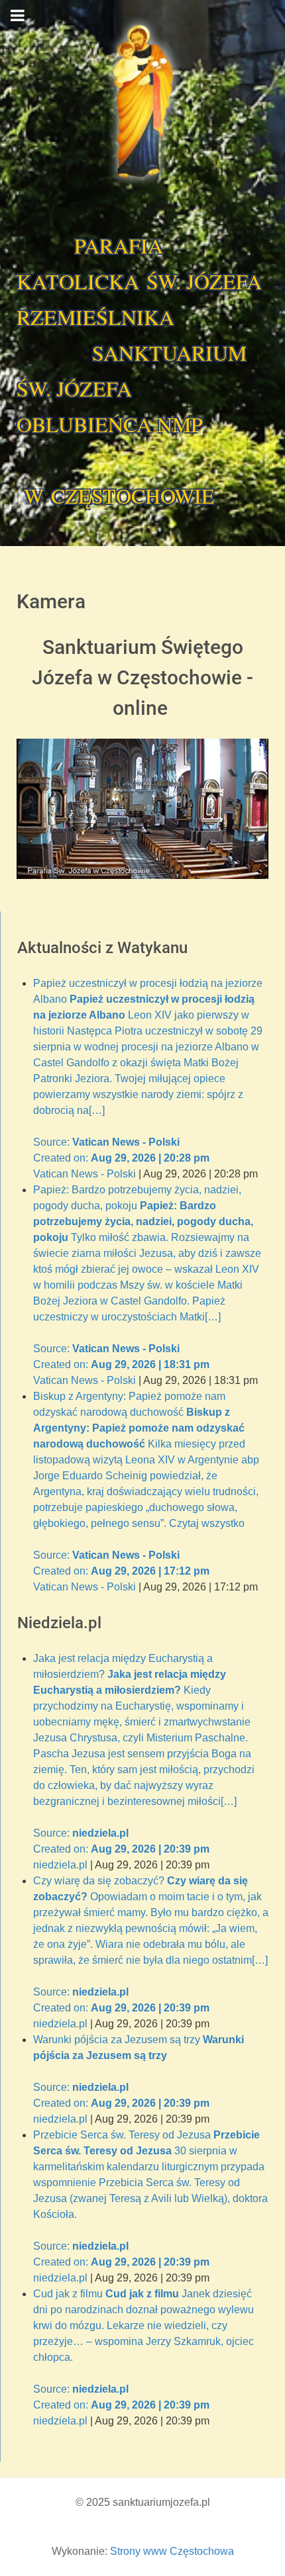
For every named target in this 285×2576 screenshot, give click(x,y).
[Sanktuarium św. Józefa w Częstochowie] (142, 102)
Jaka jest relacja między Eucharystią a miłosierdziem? (144, 1754)
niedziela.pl (60, 1865)
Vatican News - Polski (85, 1174)
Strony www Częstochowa (172, 2551)
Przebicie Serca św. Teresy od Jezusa (150, 2198)
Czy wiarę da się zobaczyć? (151, 1944)
